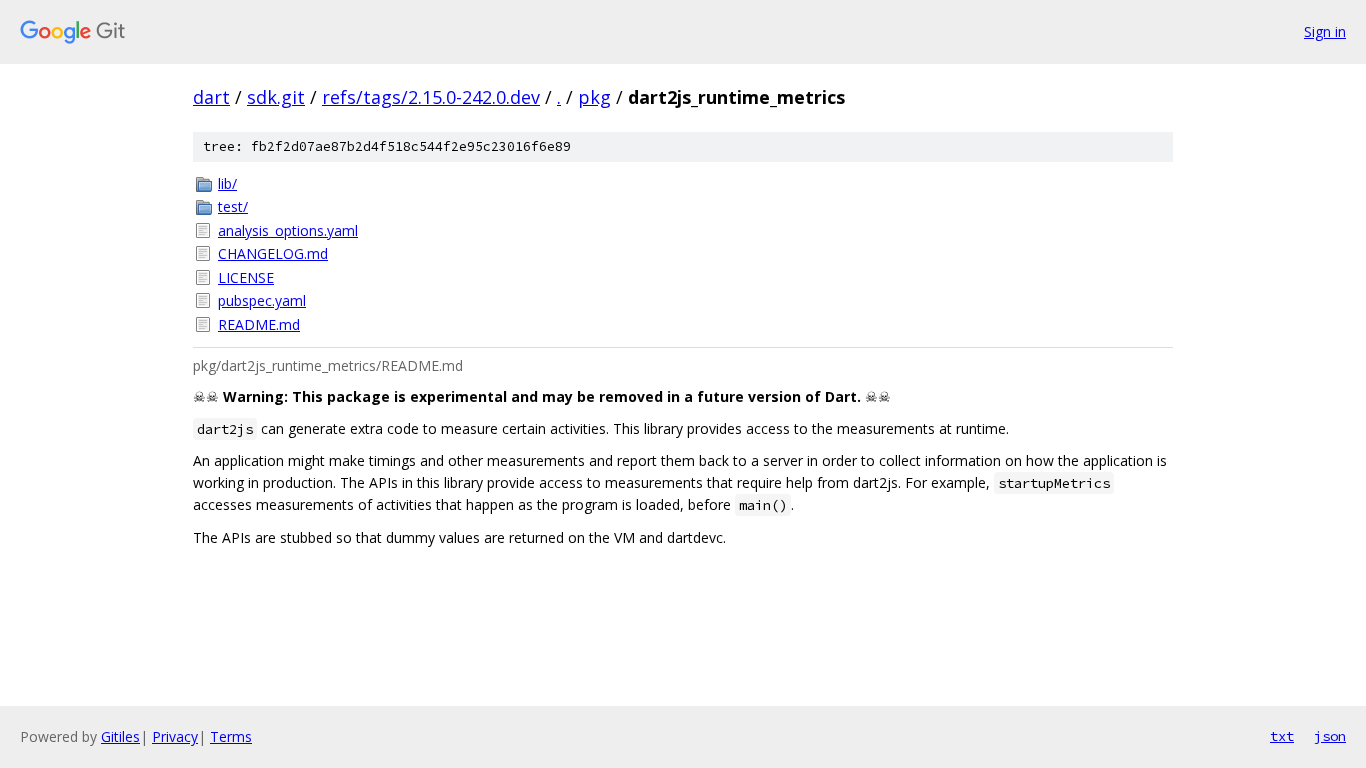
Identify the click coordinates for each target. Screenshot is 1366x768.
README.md (259, 324)
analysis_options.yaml (288, 230)
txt (1282, 736)
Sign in (1325, 31)
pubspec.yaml (262, 300)
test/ (233, 206)
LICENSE (246, 277)
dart (211, 97)
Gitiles (120, 736)
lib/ (227, 183)
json (1330, 736)
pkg (594, 97)
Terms (231, 736)
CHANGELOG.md (273, 253)
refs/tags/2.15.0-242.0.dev (431, 97)
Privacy (175, 736)
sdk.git (276, 97)
